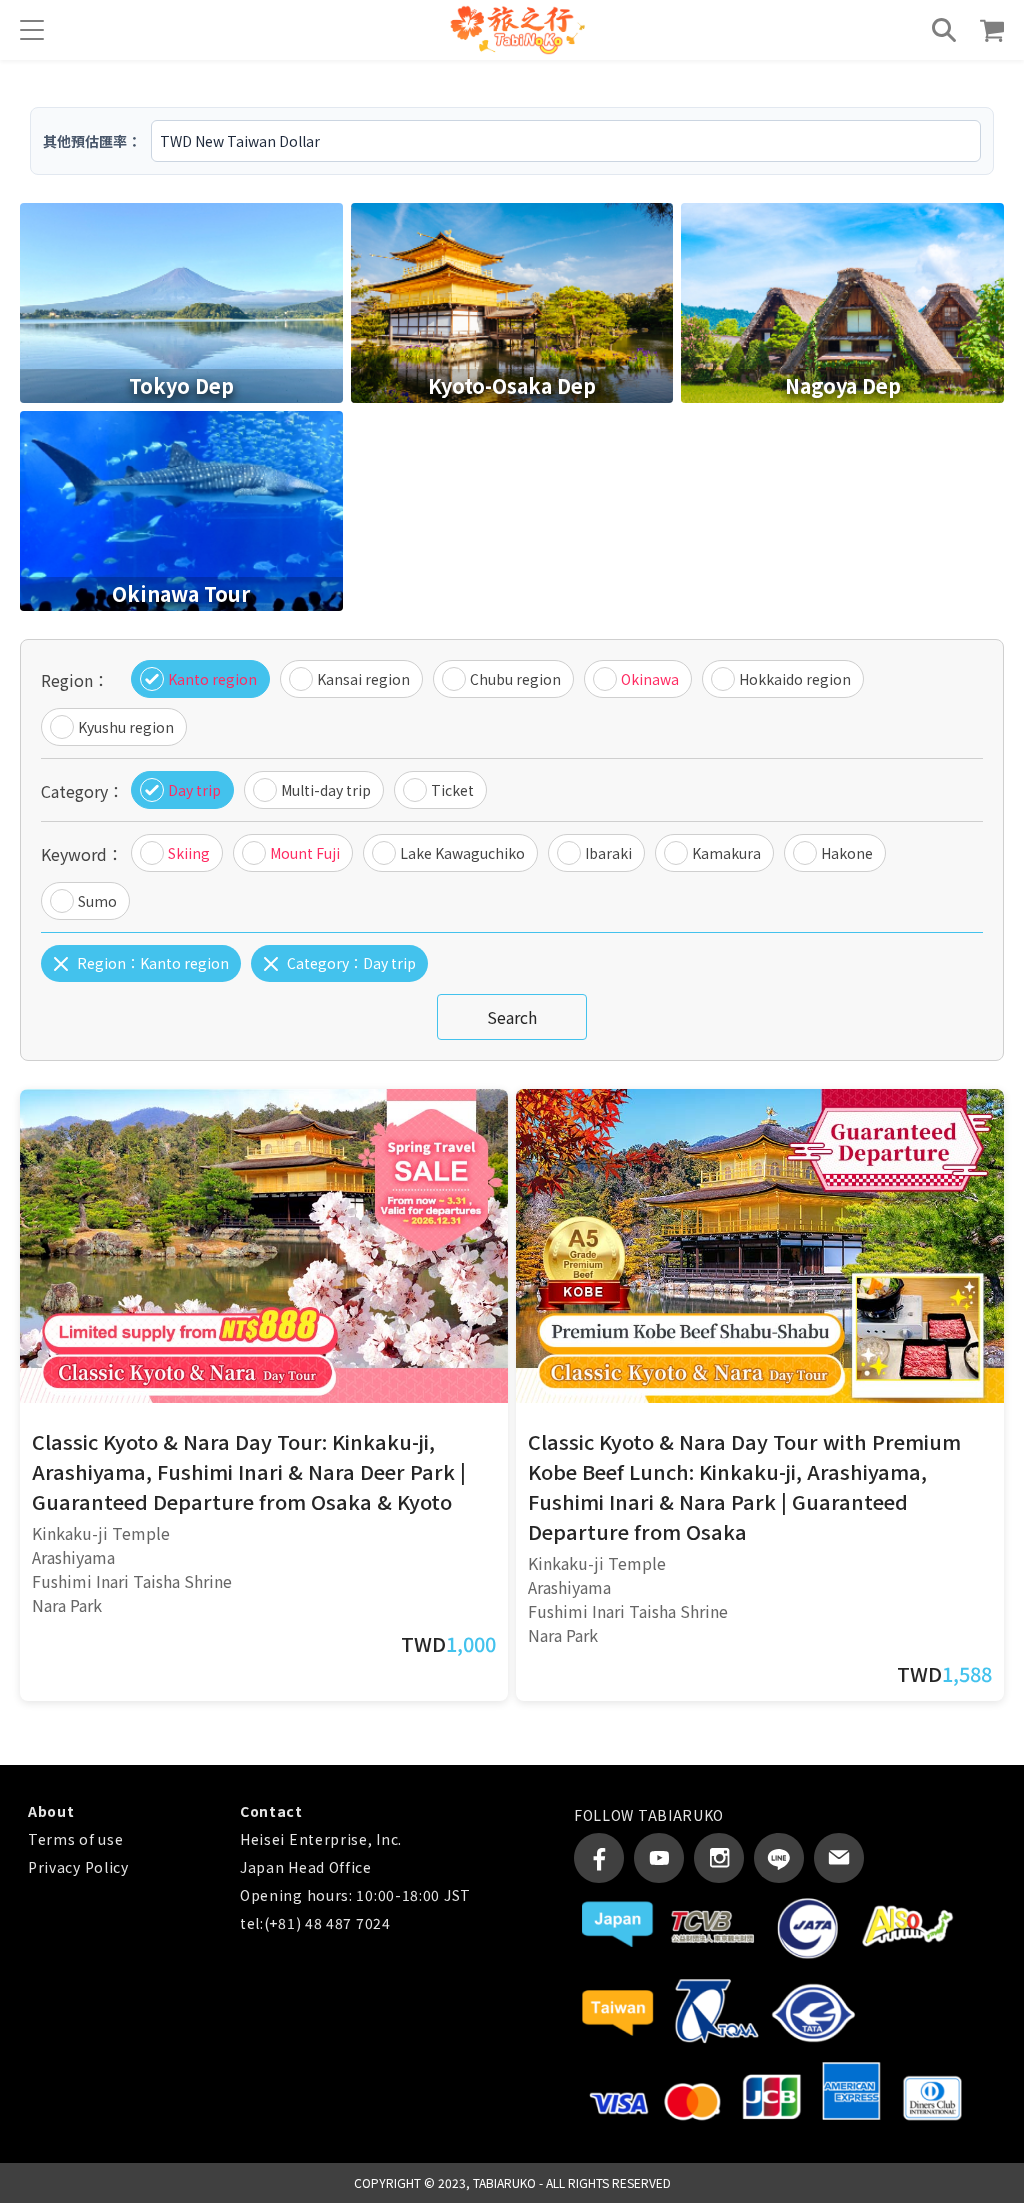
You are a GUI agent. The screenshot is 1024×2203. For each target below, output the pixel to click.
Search (512, 1017)
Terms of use (75, 1839)
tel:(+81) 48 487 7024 (315, 1923)
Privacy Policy (78, 1867)
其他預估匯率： (92, 141)
